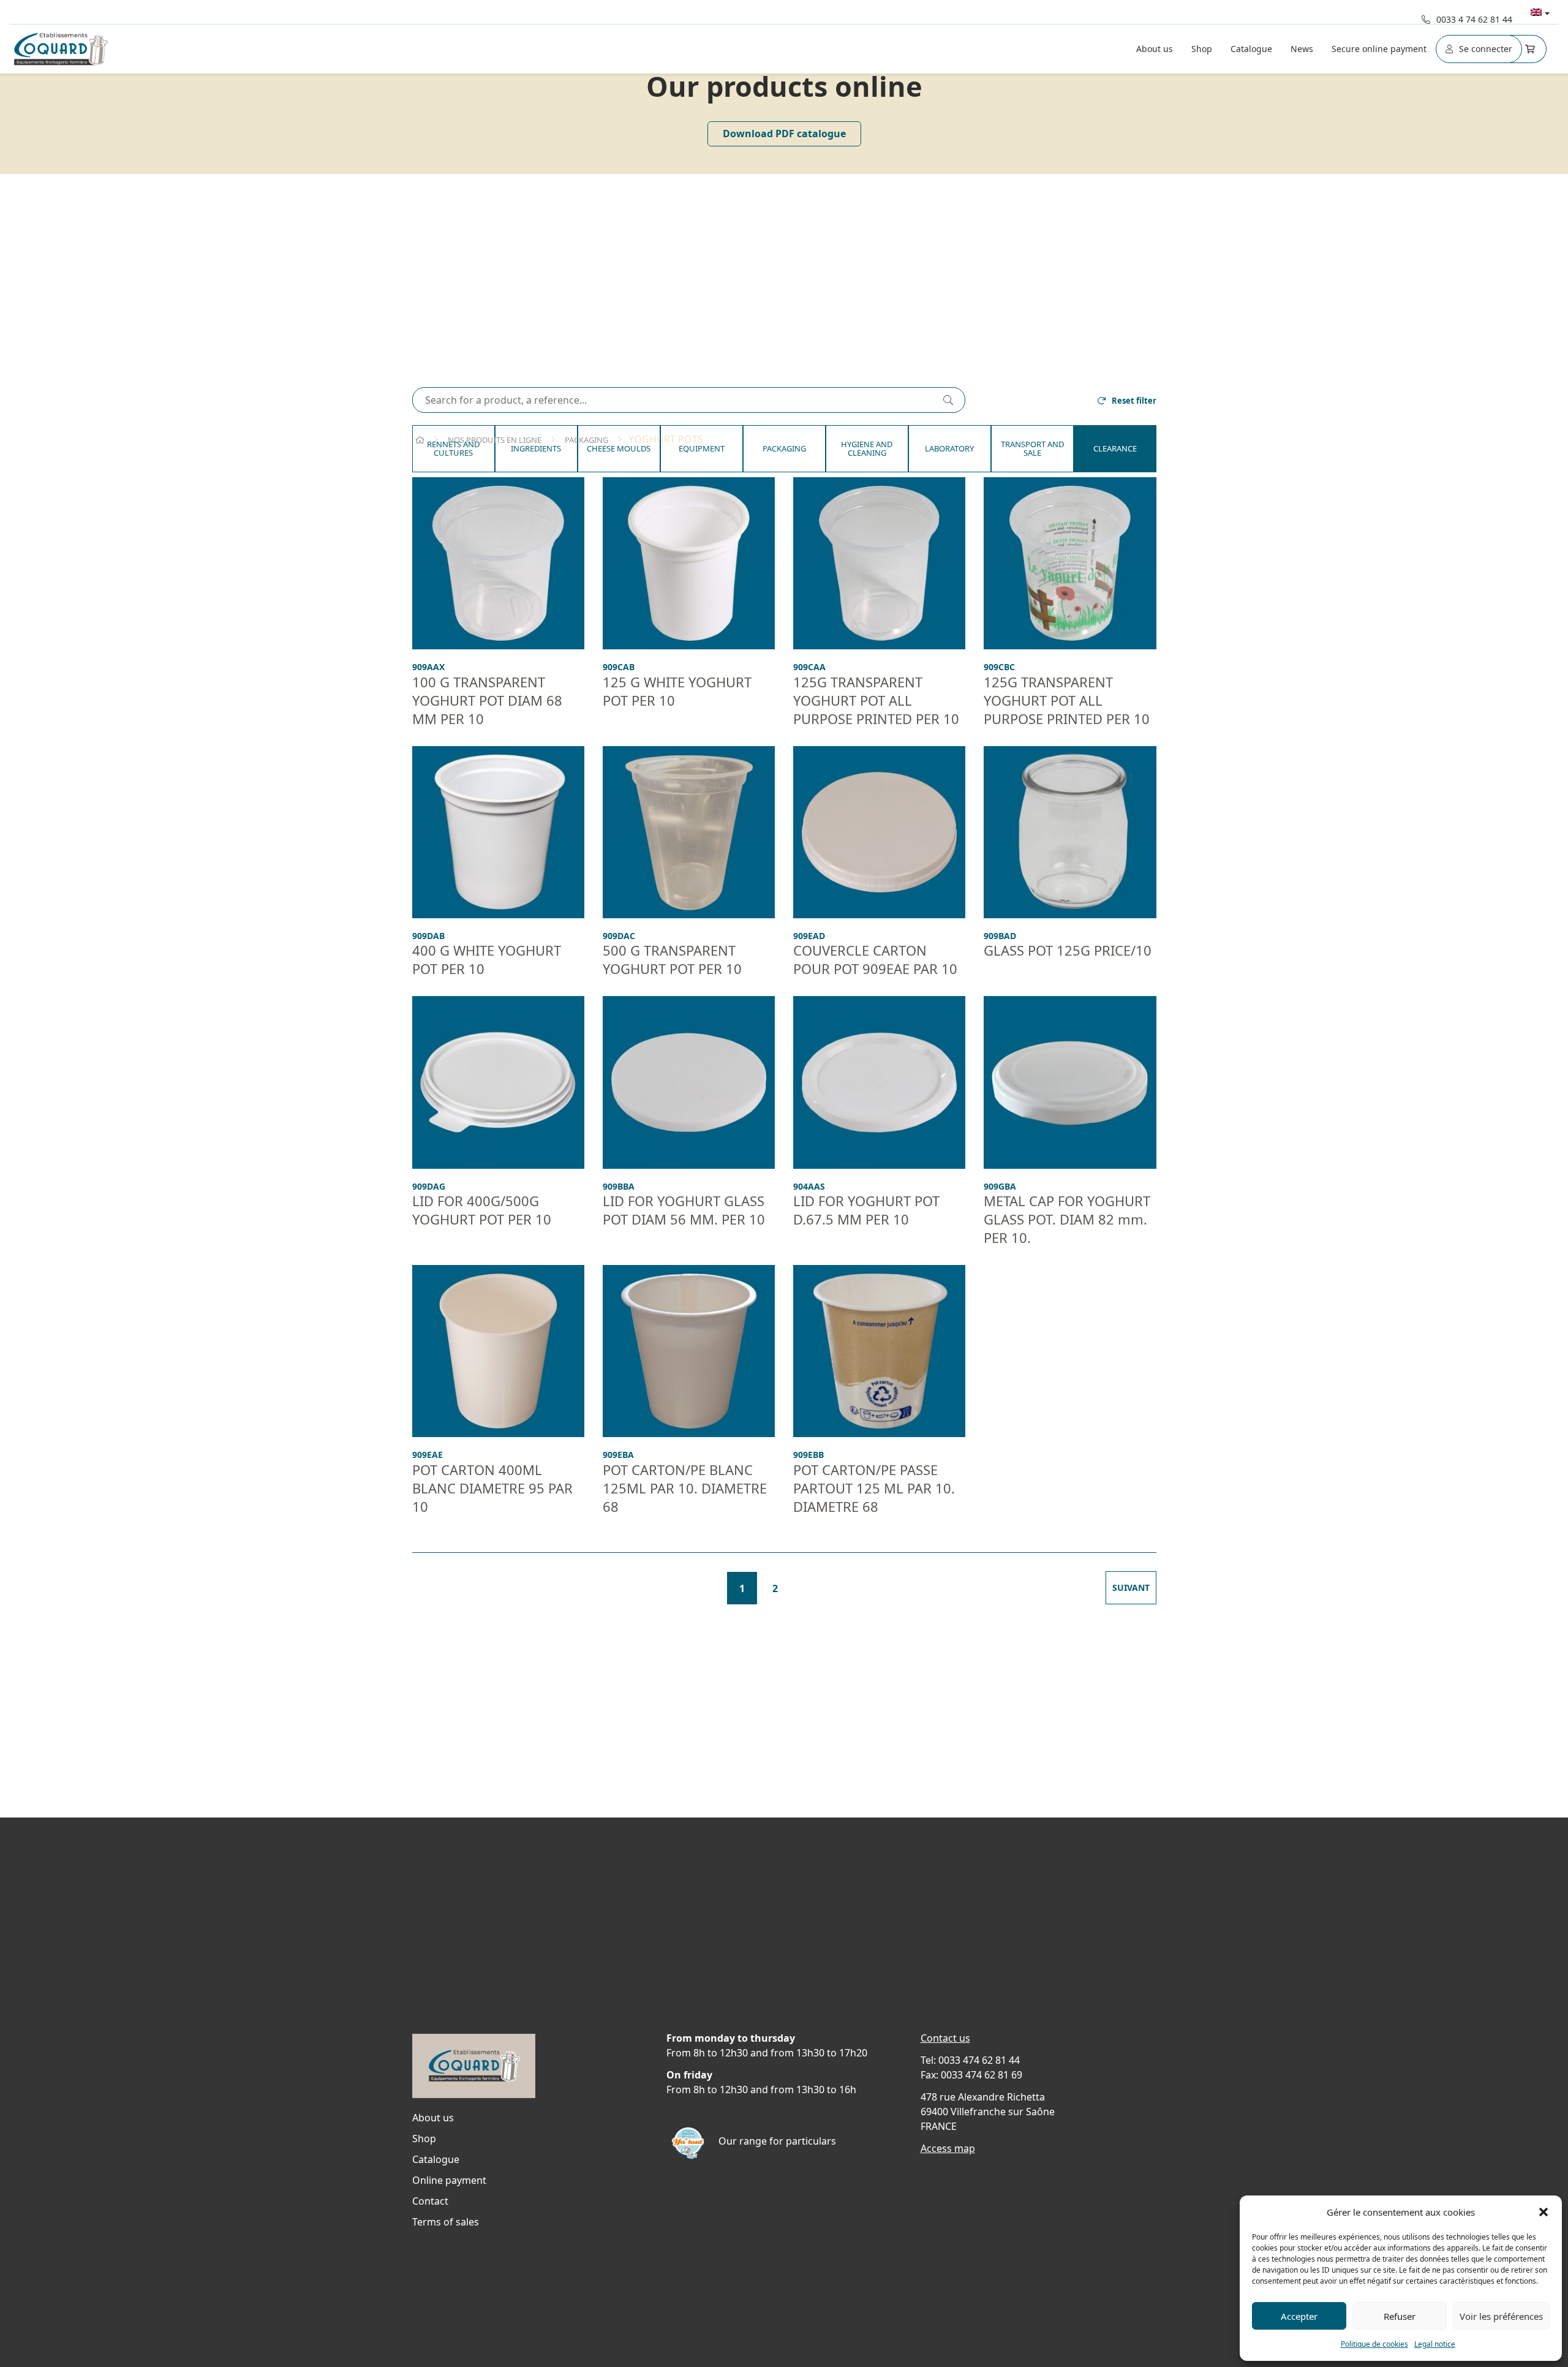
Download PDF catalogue (784, 134)
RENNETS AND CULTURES (453, 448)
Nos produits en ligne (495, 440)
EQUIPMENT (702, 448)
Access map (948, 2148)
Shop (1202, 49)
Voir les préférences (1501, 2316)
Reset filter (1134, 401)
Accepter (1299, 2316)
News (1302, 49)
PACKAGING (784, 448)
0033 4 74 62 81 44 (1474, 19)
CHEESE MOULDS (619, 448)
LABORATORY (949, 448)
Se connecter (1486, 49)
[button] (1543, 2212)
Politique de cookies (1374, 2344)
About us (1155, 49)
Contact (430, 2201)
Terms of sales (446, 2222)
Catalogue (1251, 49)
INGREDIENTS (536, 448)
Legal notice (1435, 2344)
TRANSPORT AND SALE (1032, 448)
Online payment (449, 2180)
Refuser (1400, 2316)
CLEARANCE (1115, 448)
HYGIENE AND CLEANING (867, 448)
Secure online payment (1379, 49)
